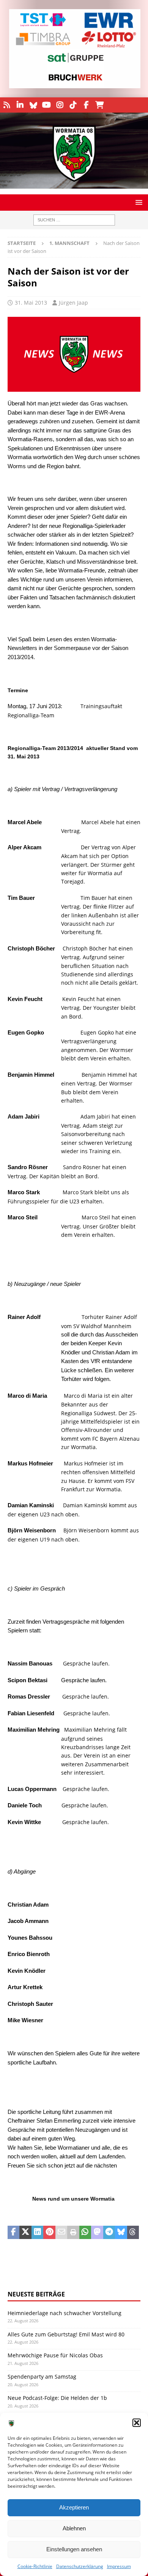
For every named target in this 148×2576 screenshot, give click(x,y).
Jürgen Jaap (73, 303)
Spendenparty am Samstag (42, 2377)
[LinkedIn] (20, 105)
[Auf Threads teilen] (133, 2233)
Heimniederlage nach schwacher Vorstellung (65, 2313)
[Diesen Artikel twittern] (25, 2233)
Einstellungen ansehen (74, 2549)
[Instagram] (60, 105)
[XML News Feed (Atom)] (7, 105)
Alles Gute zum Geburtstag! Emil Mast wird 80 (66, 2334)
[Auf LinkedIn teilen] (37, 2233)
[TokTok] (73, 105)
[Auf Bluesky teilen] (121, 2233)
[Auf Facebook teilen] (13, 2233)
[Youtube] (46, 105)
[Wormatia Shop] (100, 105)
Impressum (119, 2566)
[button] (137, 2423)
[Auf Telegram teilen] (109, 2233)
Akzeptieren (74, 2507)
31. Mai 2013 (31, 303)
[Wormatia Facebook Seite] (86, 105)
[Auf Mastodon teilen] (97, 2233)
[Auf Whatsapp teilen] (85, 2233)
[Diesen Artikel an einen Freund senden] (61, 2233)
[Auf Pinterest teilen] (49, 2233)
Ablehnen (74, 2528)
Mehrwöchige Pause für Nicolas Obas (55, 2355)
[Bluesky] (33, 105)
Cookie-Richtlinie (35, 2566)
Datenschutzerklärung (80, 2566)
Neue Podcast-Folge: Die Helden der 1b (57, 2398)
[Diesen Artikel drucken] (73, 2233)
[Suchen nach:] (74, 220)
